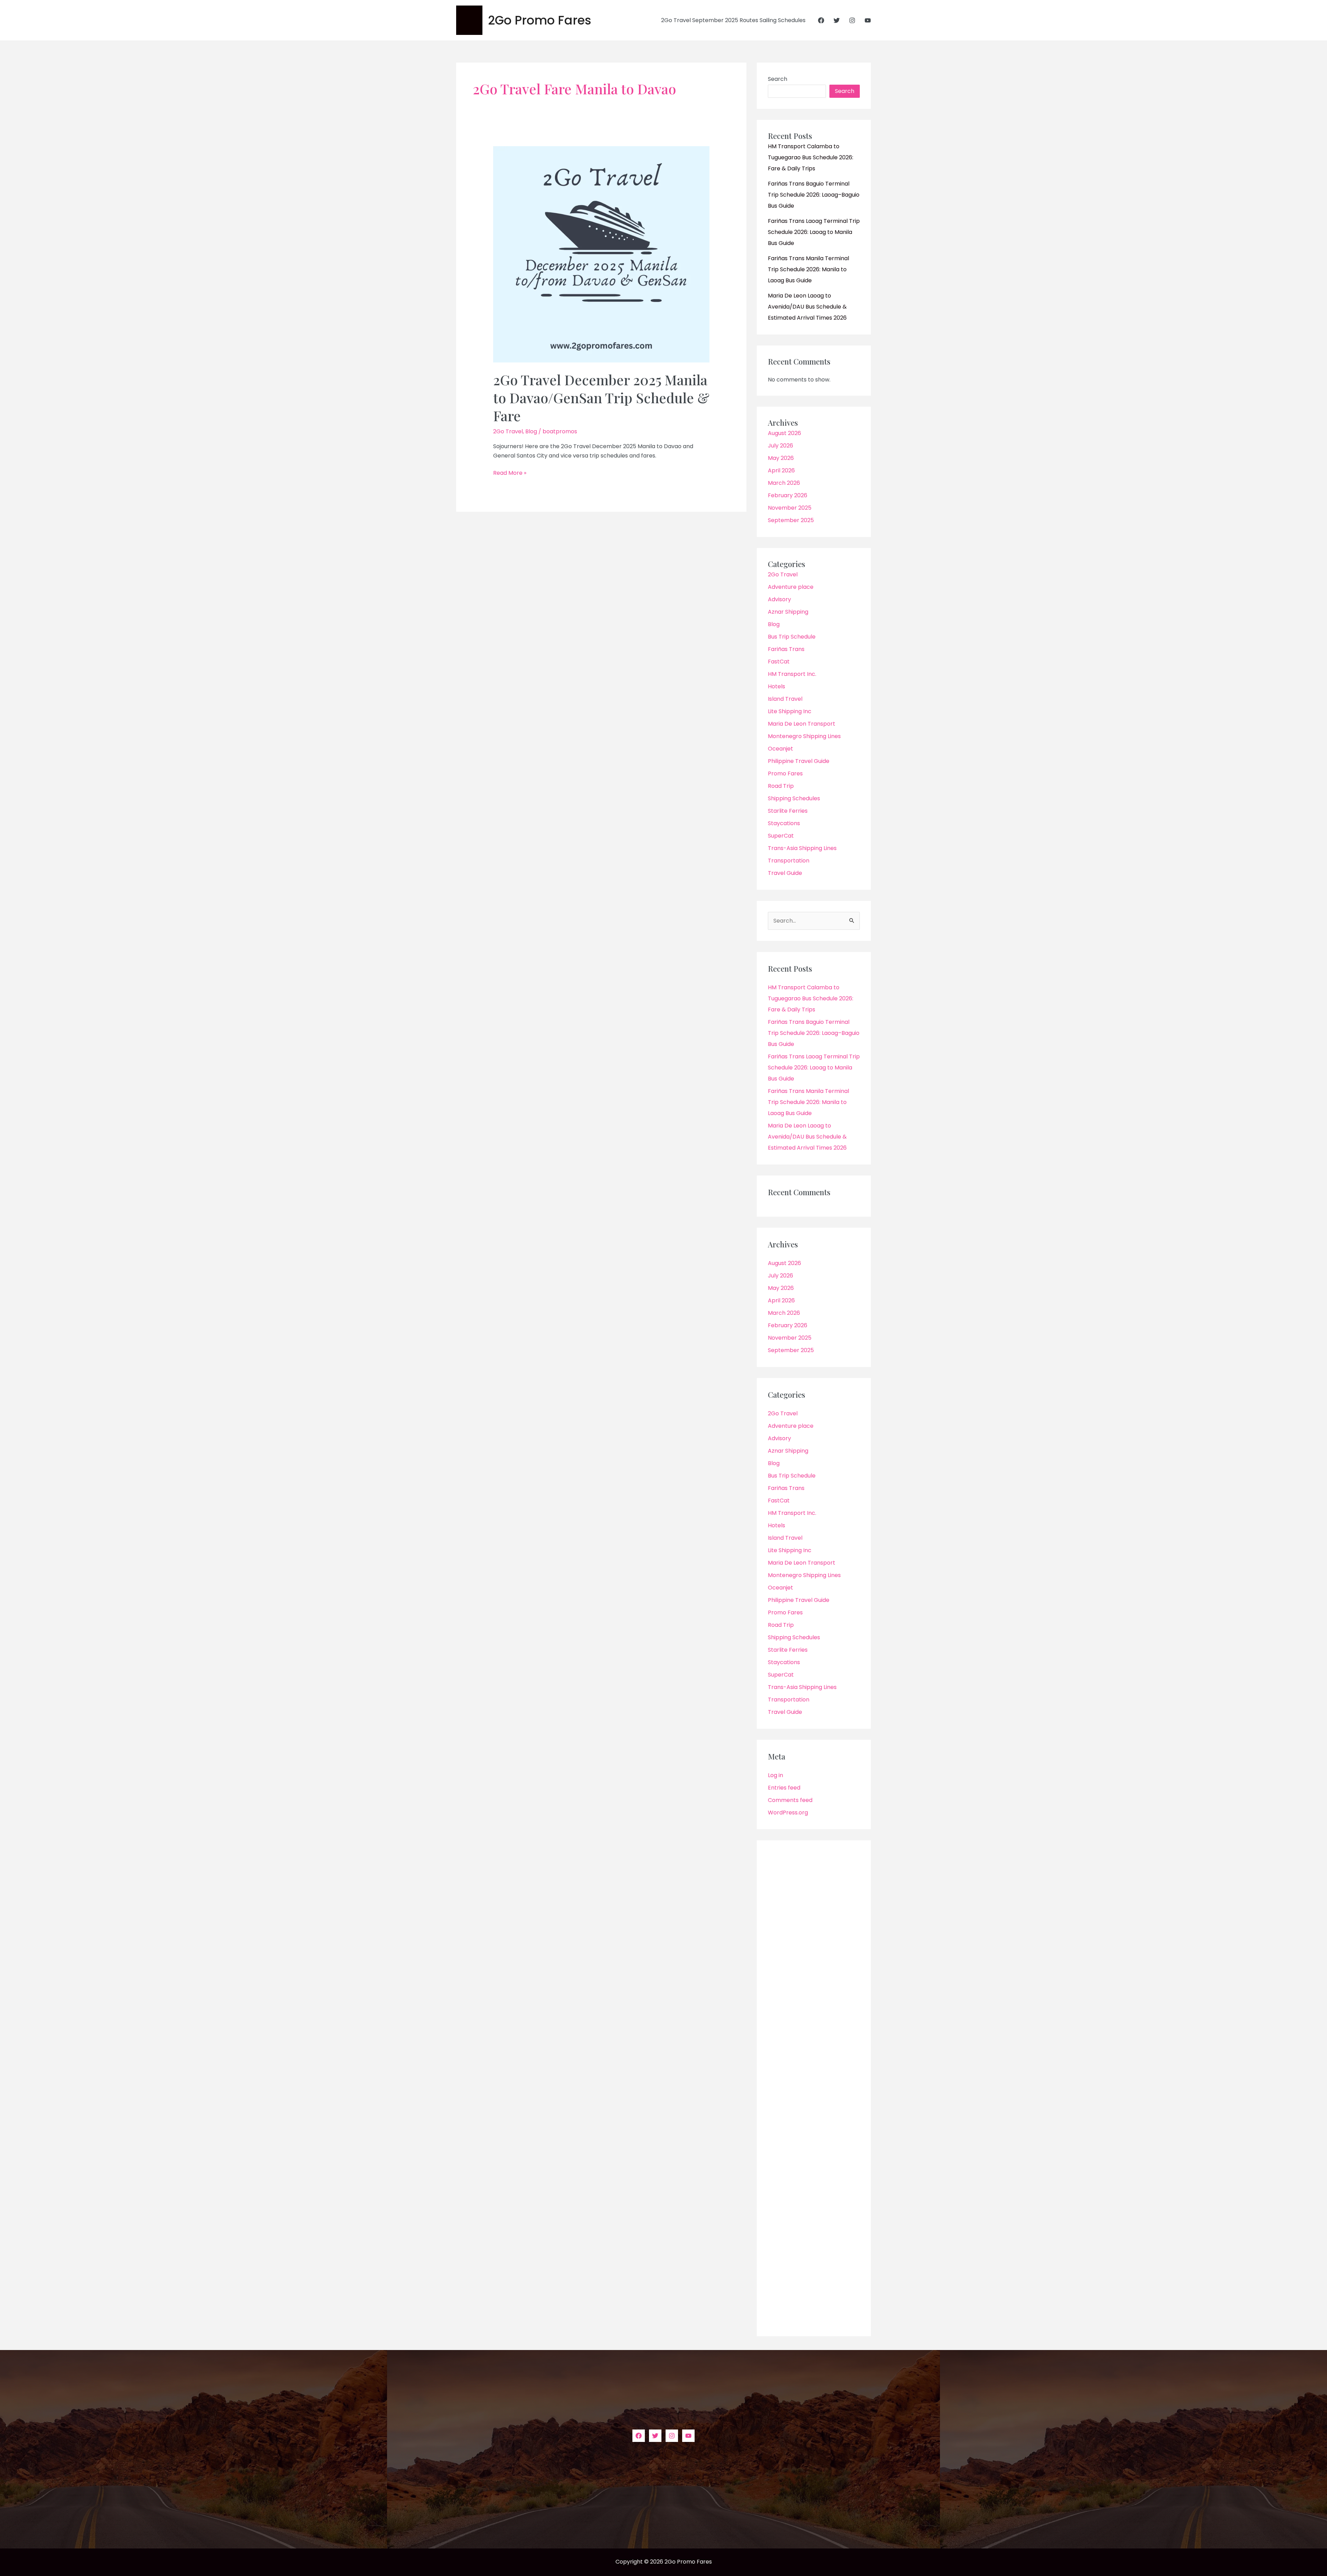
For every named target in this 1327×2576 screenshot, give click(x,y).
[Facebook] (821, 20)
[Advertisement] (814, 2088)
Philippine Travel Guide (799, 761)
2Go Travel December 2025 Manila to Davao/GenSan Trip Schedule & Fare (601, 398)
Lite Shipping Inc (790, 711)
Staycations (784, 823)
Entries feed (784, 1788)
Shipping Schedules (794, 798)
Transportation (789, 861)
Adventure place (791, 587)
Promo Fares (785, 773)
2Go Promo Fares (540, 20)
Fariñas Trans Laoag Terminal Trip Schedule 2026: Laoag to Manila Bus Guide (814, 232)
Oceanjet (780, 749)
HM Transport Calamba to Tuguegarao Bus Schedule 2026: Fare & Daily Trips (811, 157)
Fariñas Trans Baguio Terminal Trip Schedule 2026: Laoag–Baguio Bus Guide (814, 195)
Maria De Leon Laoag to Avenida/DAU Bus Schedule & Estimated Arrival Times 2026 (807, 307)
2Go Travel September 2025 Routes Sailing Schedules (733, 20)
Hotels (777, 686)
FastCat (779, 662)
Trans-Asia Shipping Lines (802, 848)
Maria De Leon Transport (802, 724)
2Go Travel (508, 431)
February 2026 (788, 495)
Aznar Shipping (788, 612)
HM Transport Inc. (792, 674)
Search (778, 79)
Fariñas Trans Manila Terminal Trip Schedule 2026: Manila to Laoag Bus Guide (808, 269)
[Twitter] (837, 20)
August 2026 (784, 433)
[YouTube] (868, 20)
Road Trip (781, 786)
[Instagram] (852, 20)
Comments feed (790, 1800)
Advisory (779, 599)
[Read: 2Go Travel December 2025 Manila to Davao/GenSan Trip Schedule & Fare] (601, 254)
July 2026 (780, 446)
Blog (531, 431)
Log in (775, 1775)
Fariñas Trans (786, 649)
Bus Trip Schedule (792, 637)
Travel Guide (785, 873)
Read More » (510, 473)
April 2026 (781, 470)
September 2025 (791, 520)
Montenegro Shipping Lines (804, 736)
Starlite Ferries (788, 811)
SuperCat (781, 836)
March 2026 (784, 483)
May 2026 (781, 458)
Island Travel (785, 699)
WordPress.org (788, 1813)
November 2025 (790, 508)
